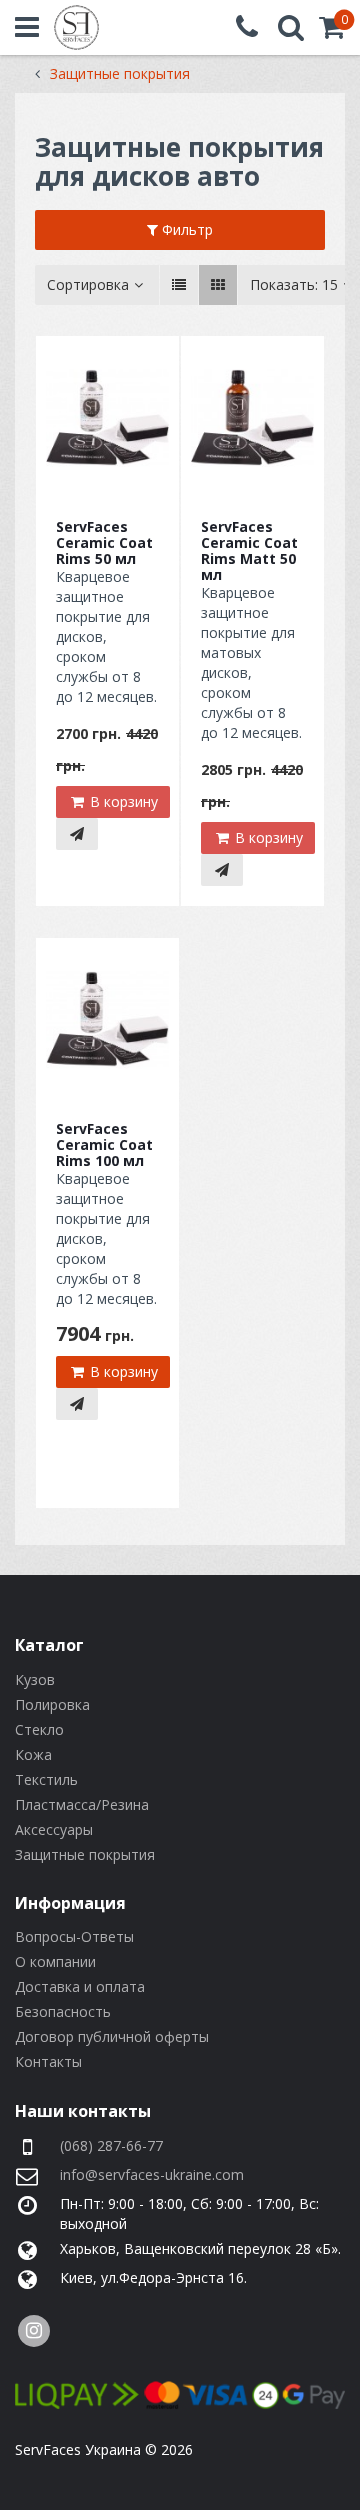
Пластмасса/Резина (82, 1804)
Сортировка (88, 284)
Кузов (35, 1679)
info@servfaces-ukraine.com (152, 2174)
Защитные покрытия (85, 1854)
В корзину (122, 801)
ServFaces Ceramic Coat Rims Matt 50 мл (249, 550)
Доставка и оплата (80, 1986)
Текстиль (46, 1779)
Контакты (48, 2061)
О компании (55, 1961)
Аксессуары (54, 1829)
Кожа (33, 1754)
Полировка (52, 1704)
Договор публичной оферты (112, 2036)
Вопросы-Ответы (74, 1936)
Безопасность (63, 2011)
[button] (332, 31)
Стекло (39, 1729)
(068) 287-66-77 (111, 2145)
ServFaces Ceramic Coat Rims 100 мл (104, 1144)
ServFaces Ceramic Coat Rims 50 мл (104, 542)
